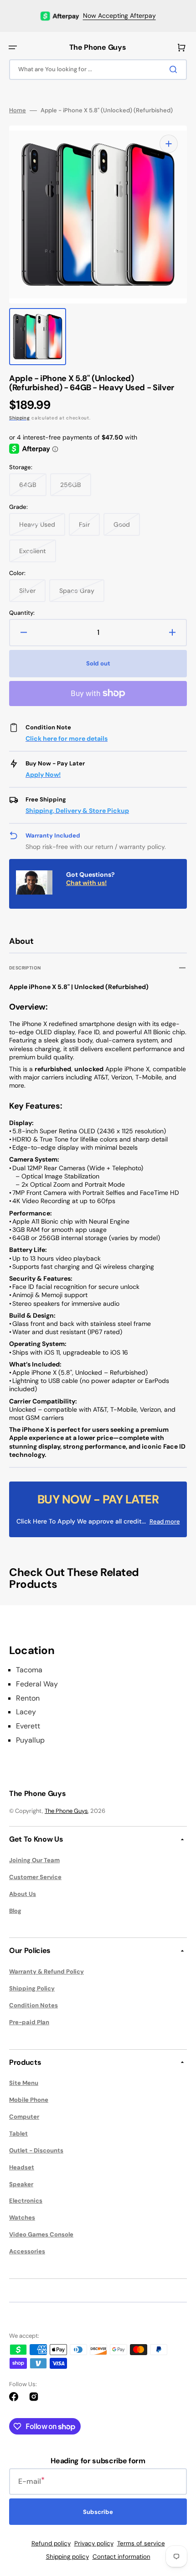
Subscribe (98, 2512)
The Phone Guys (66, 1811)
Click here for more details (67, 738)
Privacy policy (94, 2543)
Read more (165, 1521)
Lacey (26, 1712)
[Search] (175, 69)
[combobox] (98, 70)
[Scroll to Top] (175, 2518)
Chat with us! (86, 883)
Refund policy (51, 2543)
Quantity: (22, 613)
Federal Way (37, 1684)
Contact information (121, 2557)
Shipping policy (67, 2557)
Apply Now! (43, 775)
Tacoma (29, 1670)
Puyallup (30, 1740)
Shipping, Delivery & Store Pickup (77, 811)
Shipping (20, 418)
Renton (28, 1698)
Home (18, 110)
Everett (28, 1726)
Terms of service (141, 2543)
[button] (13, 47)
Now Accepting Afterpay (119, 16)
